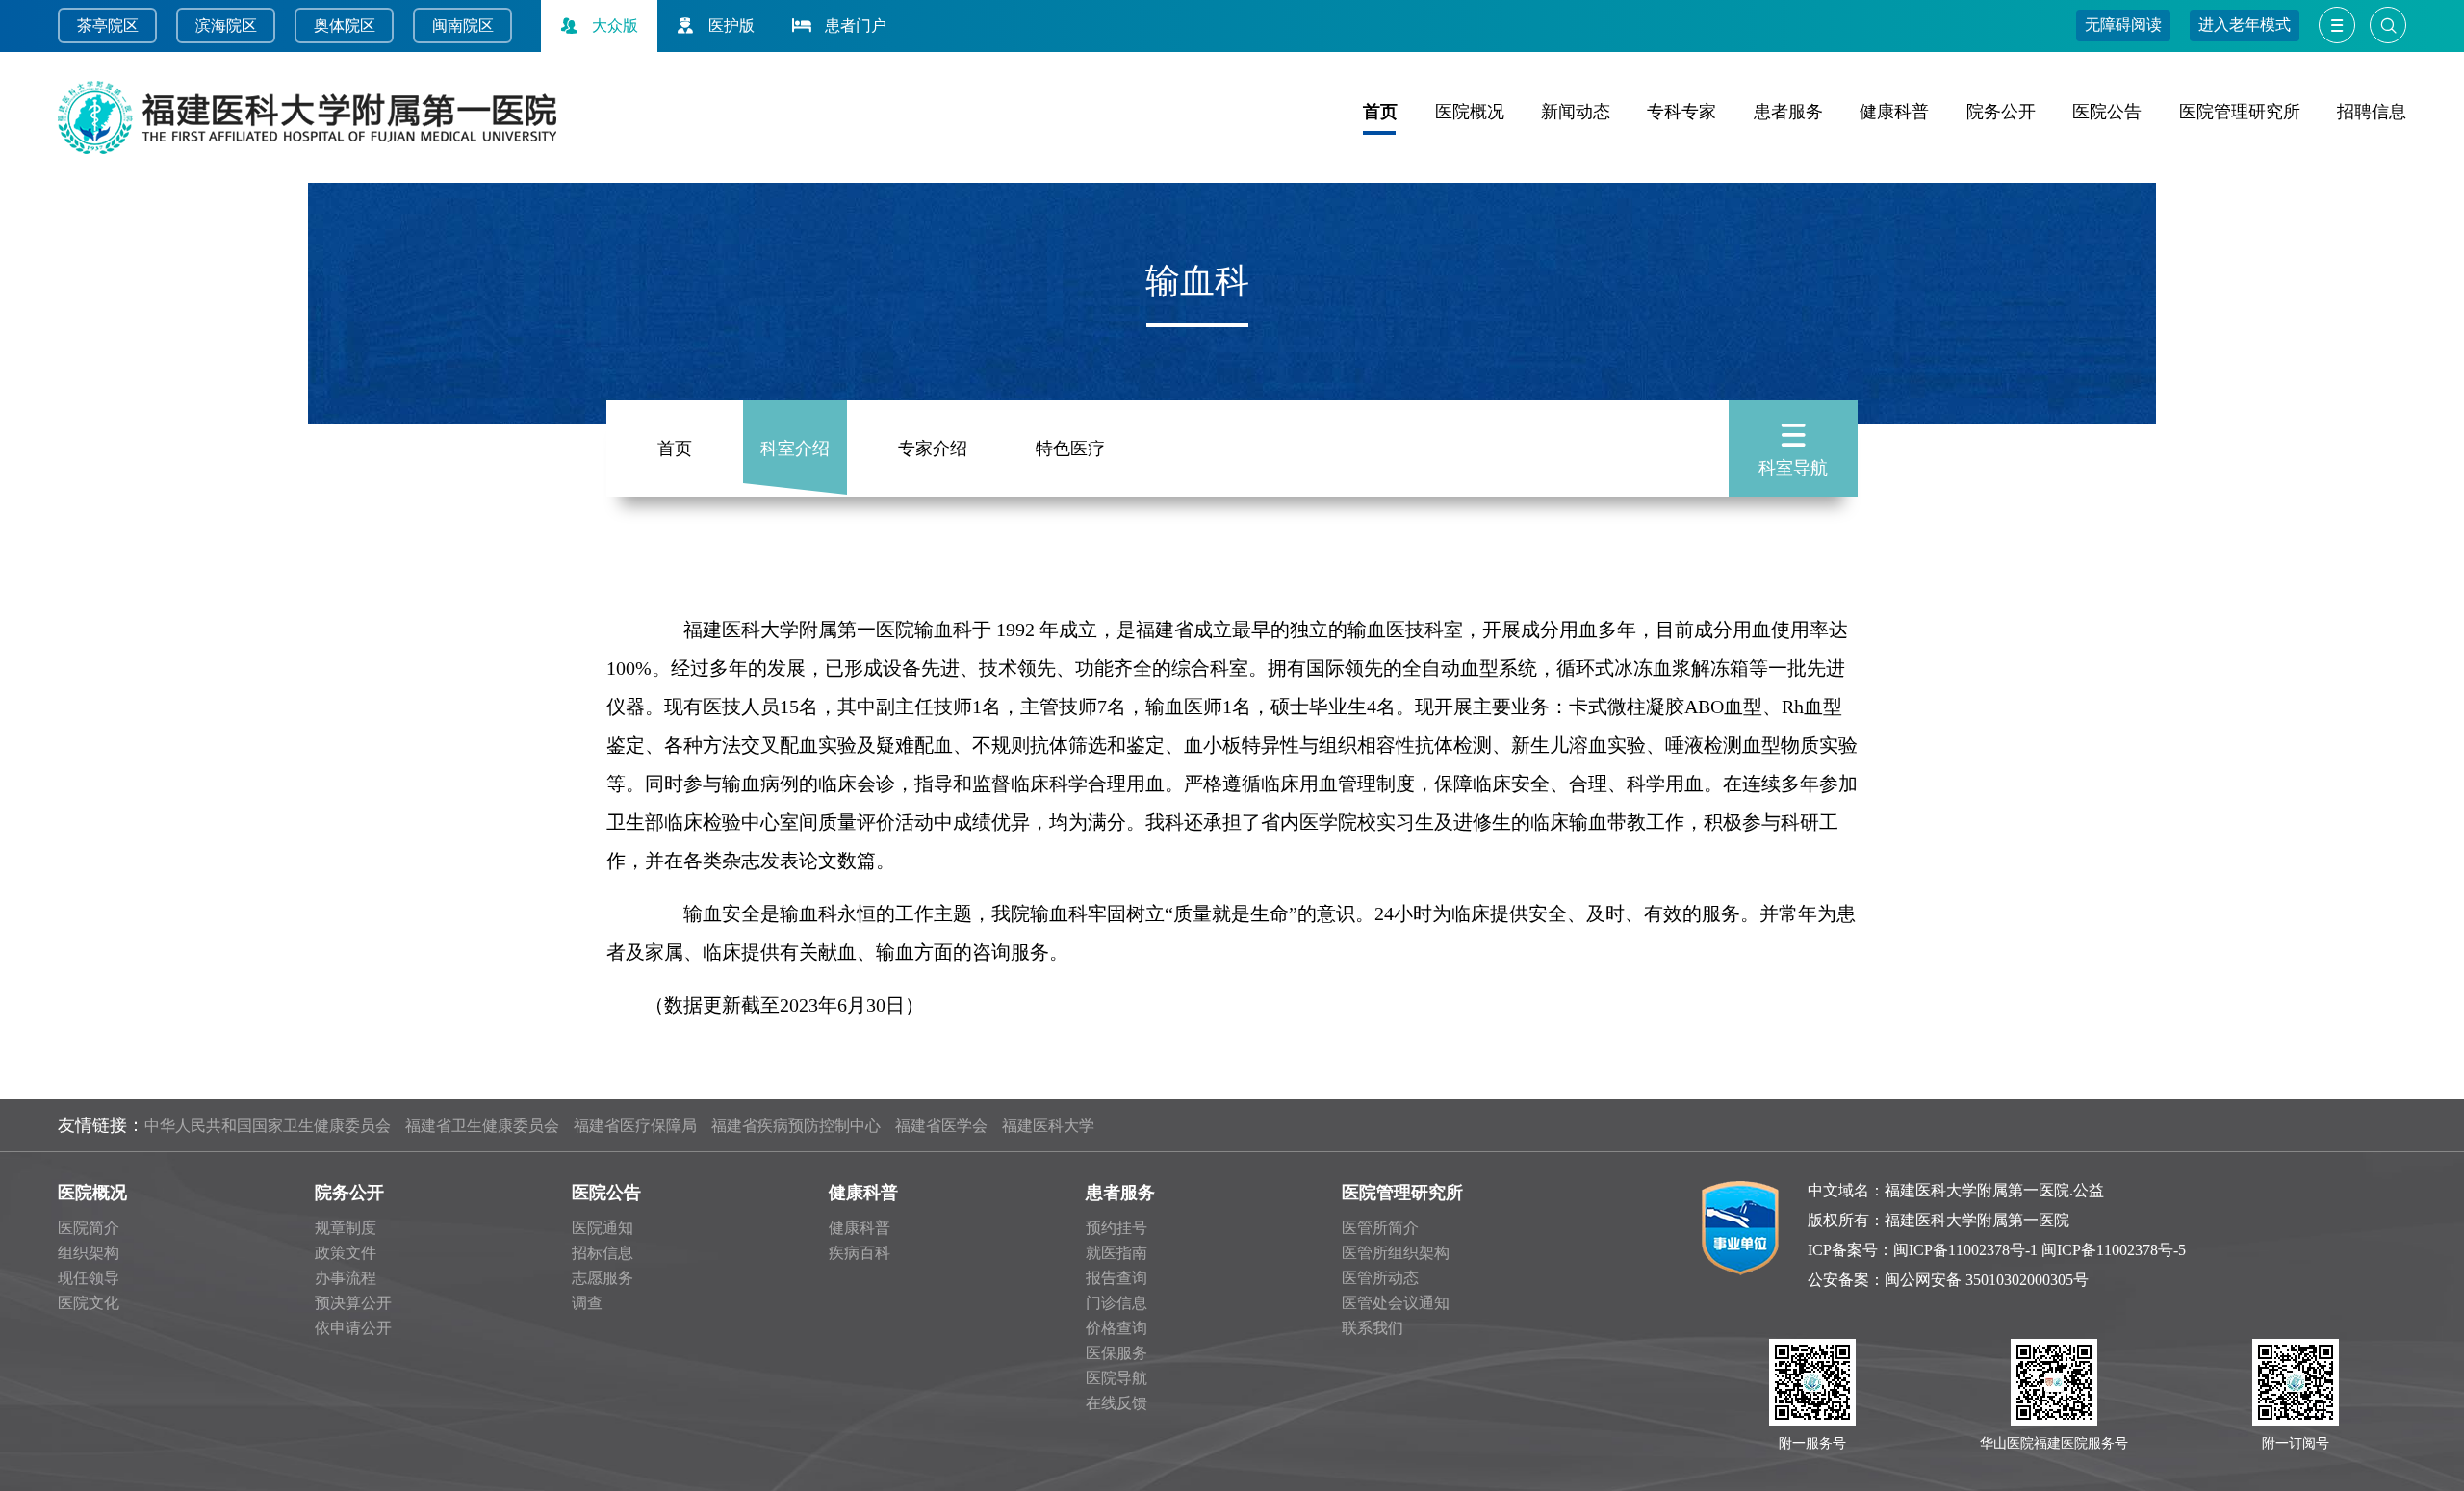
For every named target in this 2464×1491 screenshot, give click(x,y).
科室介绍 (795, 449)
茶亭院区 (108, 26)
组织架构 (89, 1253)
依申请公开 (353, 1328)
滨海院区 (226, 26)
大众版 (615, 26)
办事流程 (346, 1278)
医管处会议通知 (1396, 1303)
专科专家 (1681, 112)
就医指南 (1116, 1253)
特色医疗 (1070, 449)
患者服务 (1788, 112)
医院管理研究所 (2240, 112)
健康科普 (1894, 112)
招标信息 (603, 1253)
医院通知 (603, 1228)
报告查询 (1116, 1278)
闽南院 (455, 26)
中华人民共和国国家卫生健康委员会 (268, 1126)
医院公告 (2107, 112)
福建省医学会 (941, 1126)
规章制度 (346, 1228)
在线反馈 (1116, 1403)
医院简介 (89, 1228)
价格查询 (1116, 1328)
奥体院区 (345, 26)
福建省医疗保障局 (635, 1126)
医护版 (731, 26)
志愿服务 (603, 1278)
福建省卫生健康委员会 (482, 1126)
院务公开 (2001, 112)
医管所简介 (1380, 1228)
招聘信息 (2372, 112)
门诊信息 (1116, 1303)
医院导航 (1116, 1378)
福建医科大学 (1048, 1126)
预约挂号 (1116, 1228)
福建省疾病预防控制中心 (796, 1126)
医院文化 (89, 1303)
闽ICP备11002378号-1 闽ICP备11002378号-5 (2040, 1250)
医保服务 (1116, 1353)
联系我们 (1373, 1328)
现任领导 (89, 1278)
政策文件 (346, 1253)
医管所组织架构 (1396, 1253)
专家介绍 (933, 449)
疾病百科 (860, 1253)
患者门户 (856, 26)
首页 (1380, 112)
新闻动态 (1576, 112)
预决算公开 (353, 1303)
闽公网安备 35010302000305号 (1987, 1280)
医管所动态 (1380, 1278)
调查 (587, 1303)
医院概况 (1470, 112)
